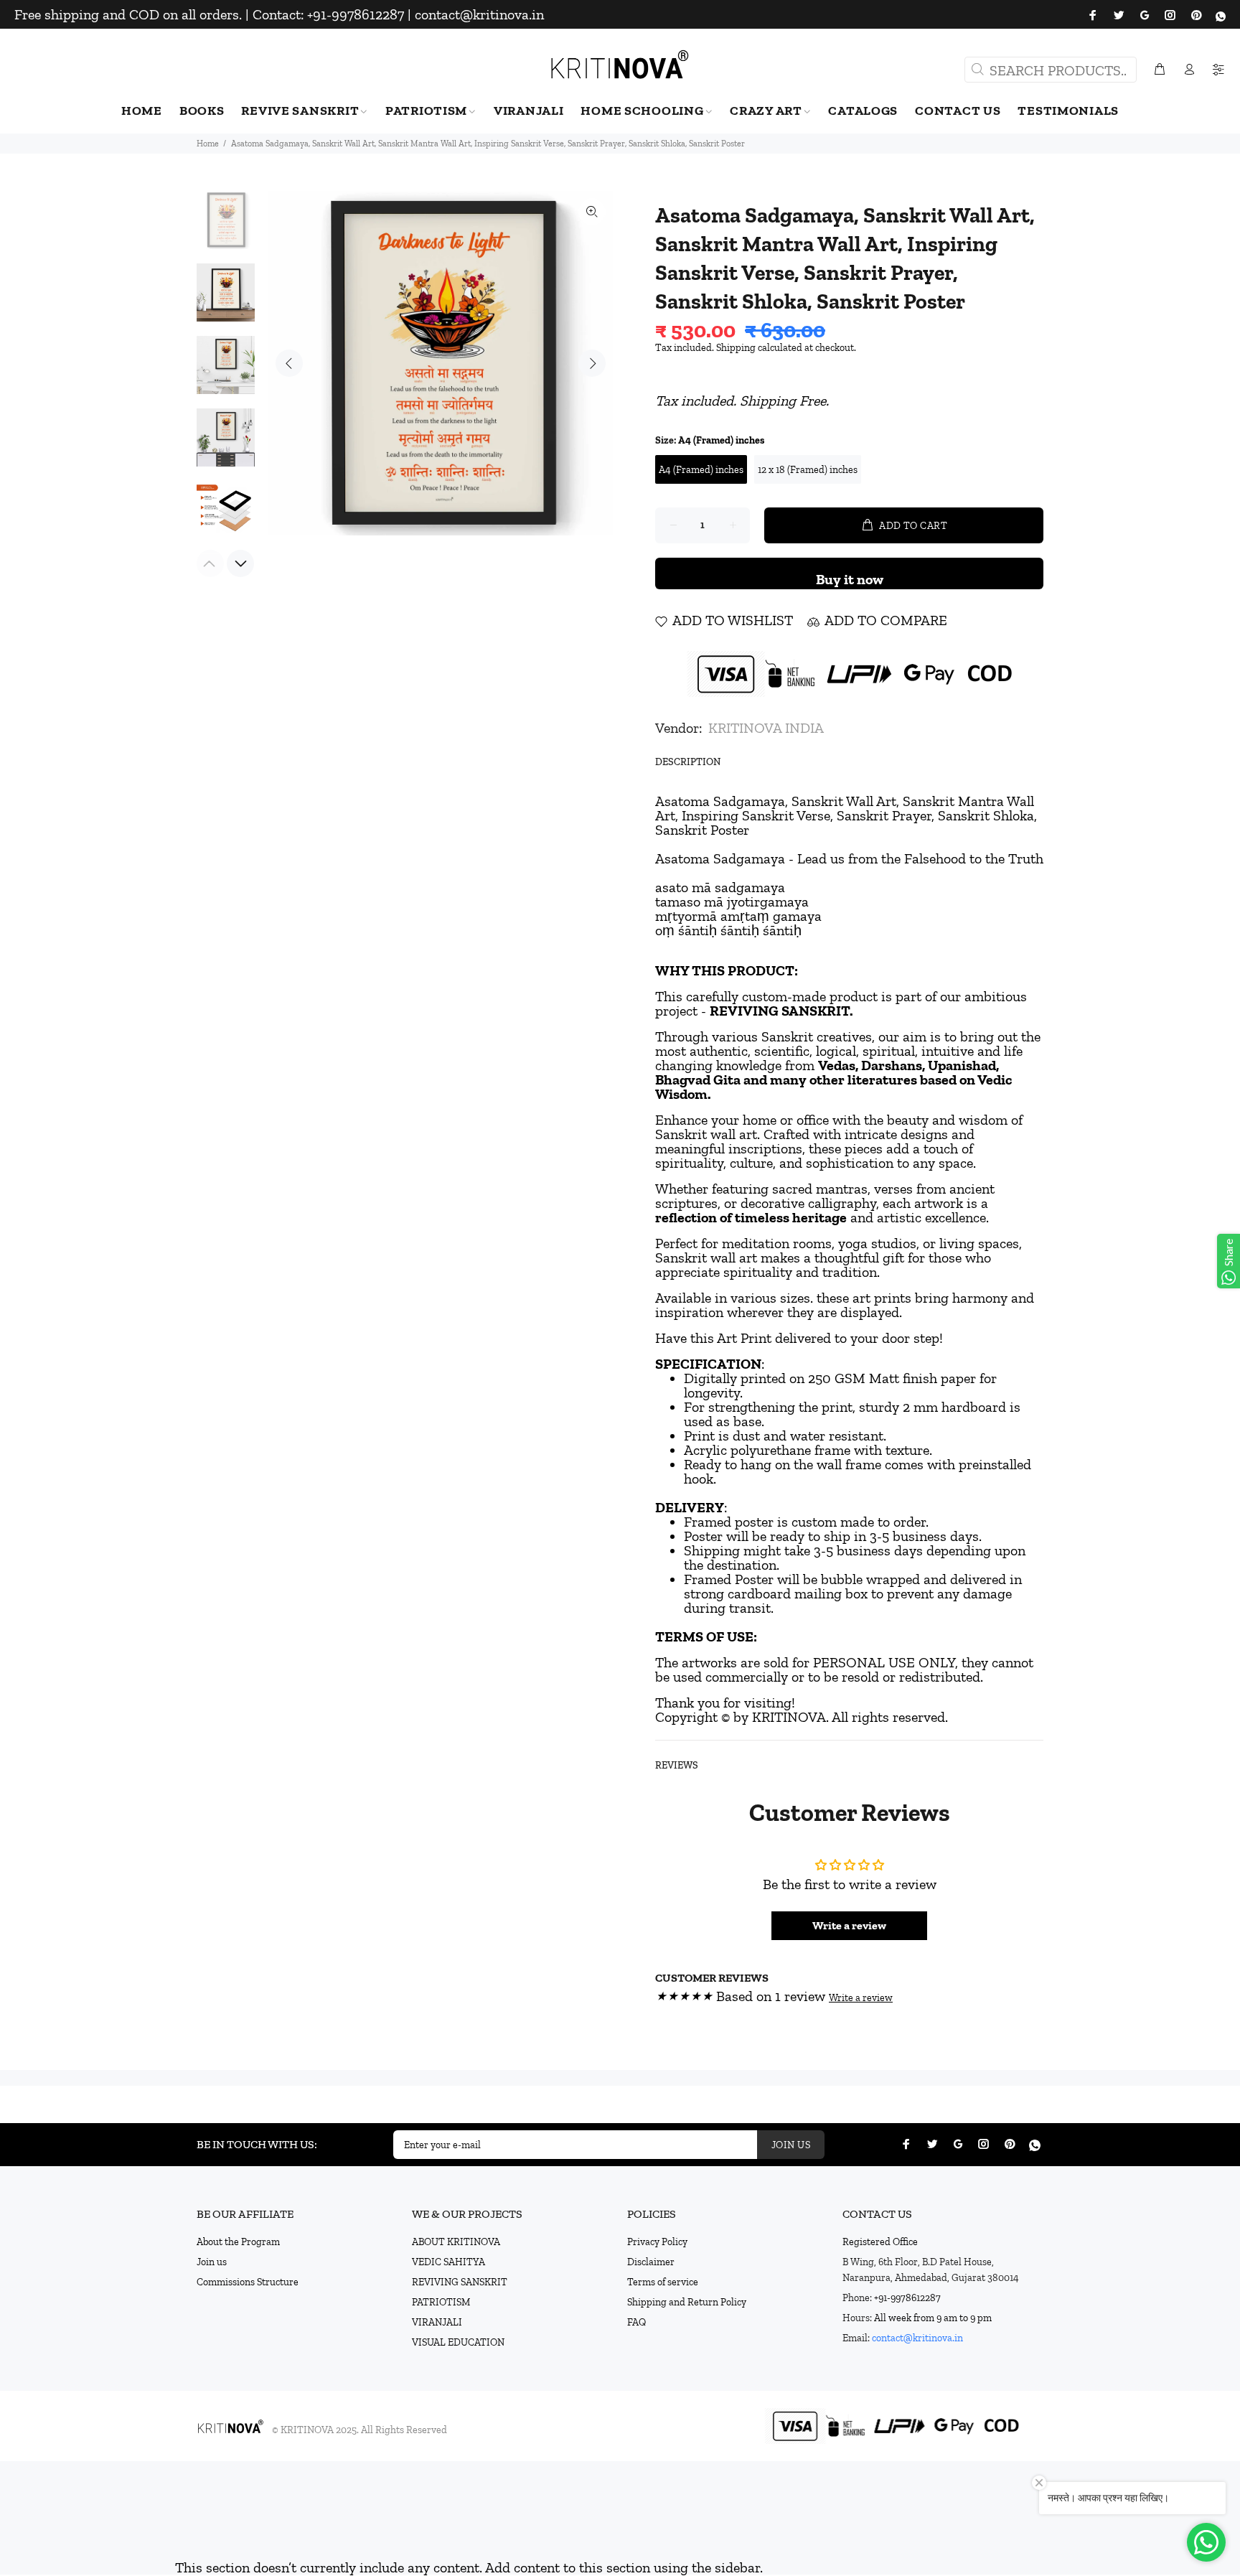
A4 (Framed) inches (701, 470)
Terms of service (663, 2282)
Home (208, 144)
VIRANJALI (437, 2322)
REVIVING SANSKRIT (460, 2282)
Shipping (736, 348)
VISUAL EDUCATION (458, 2342)
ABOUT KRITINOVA (456, 2242)
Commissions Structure (248, 2282)
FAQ (637, 2322)
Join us (212, 2262)
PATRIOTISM (441, 2302)
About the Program (238, 2242)
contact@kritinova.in (917, 2338)
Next (592, 363)
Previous (289, 363)
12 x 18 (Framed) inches (808, 470)
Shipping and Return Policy (687, 2302)
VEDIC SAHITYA (448, 2262)
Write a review (849, 1925)
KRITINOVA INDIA (766, 728)
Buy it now (850, 579)
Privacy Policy (657, 2242)
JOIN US (791, 2145)
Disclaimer (651, 2262)
